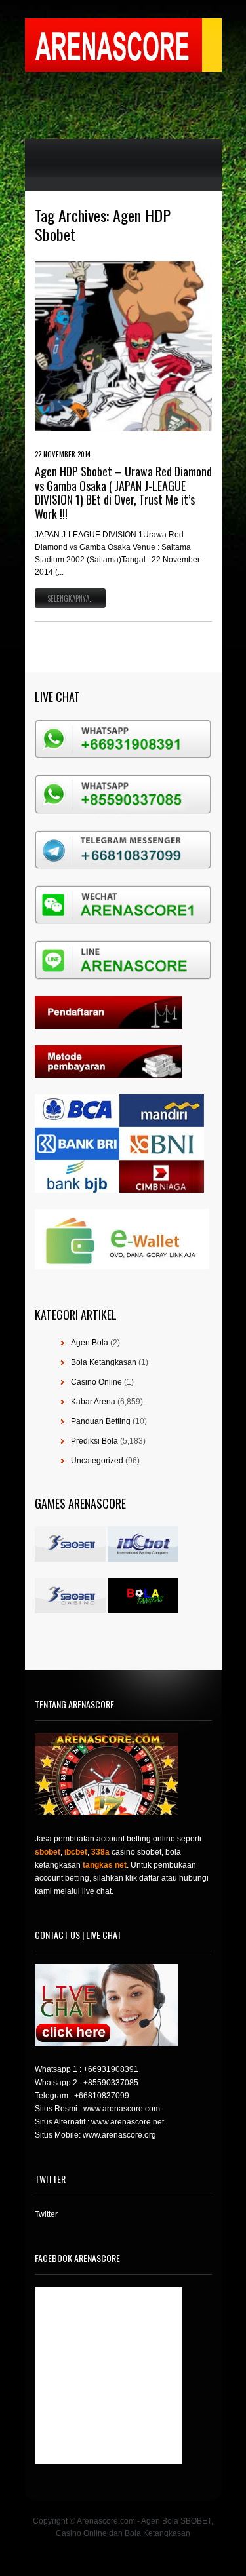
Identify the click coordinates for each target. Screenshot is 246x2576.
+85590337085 (111, 2083)
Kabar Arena (93, 1402)
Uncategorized (97, 1461)
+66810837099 (102, 2096)
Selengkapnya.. (70, 598)
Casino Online (96, 1382)
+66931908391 (111, 2069)
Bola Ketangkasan (104, 1362)
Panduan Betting (101, 1421)
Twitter (46, 2214)
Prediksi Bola (94, 1441)
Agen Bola (90, 1343)
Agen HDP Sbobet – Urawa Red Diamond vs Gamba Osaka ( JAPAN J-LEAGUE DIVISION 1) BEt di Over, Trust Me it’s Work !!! (123, 492)
